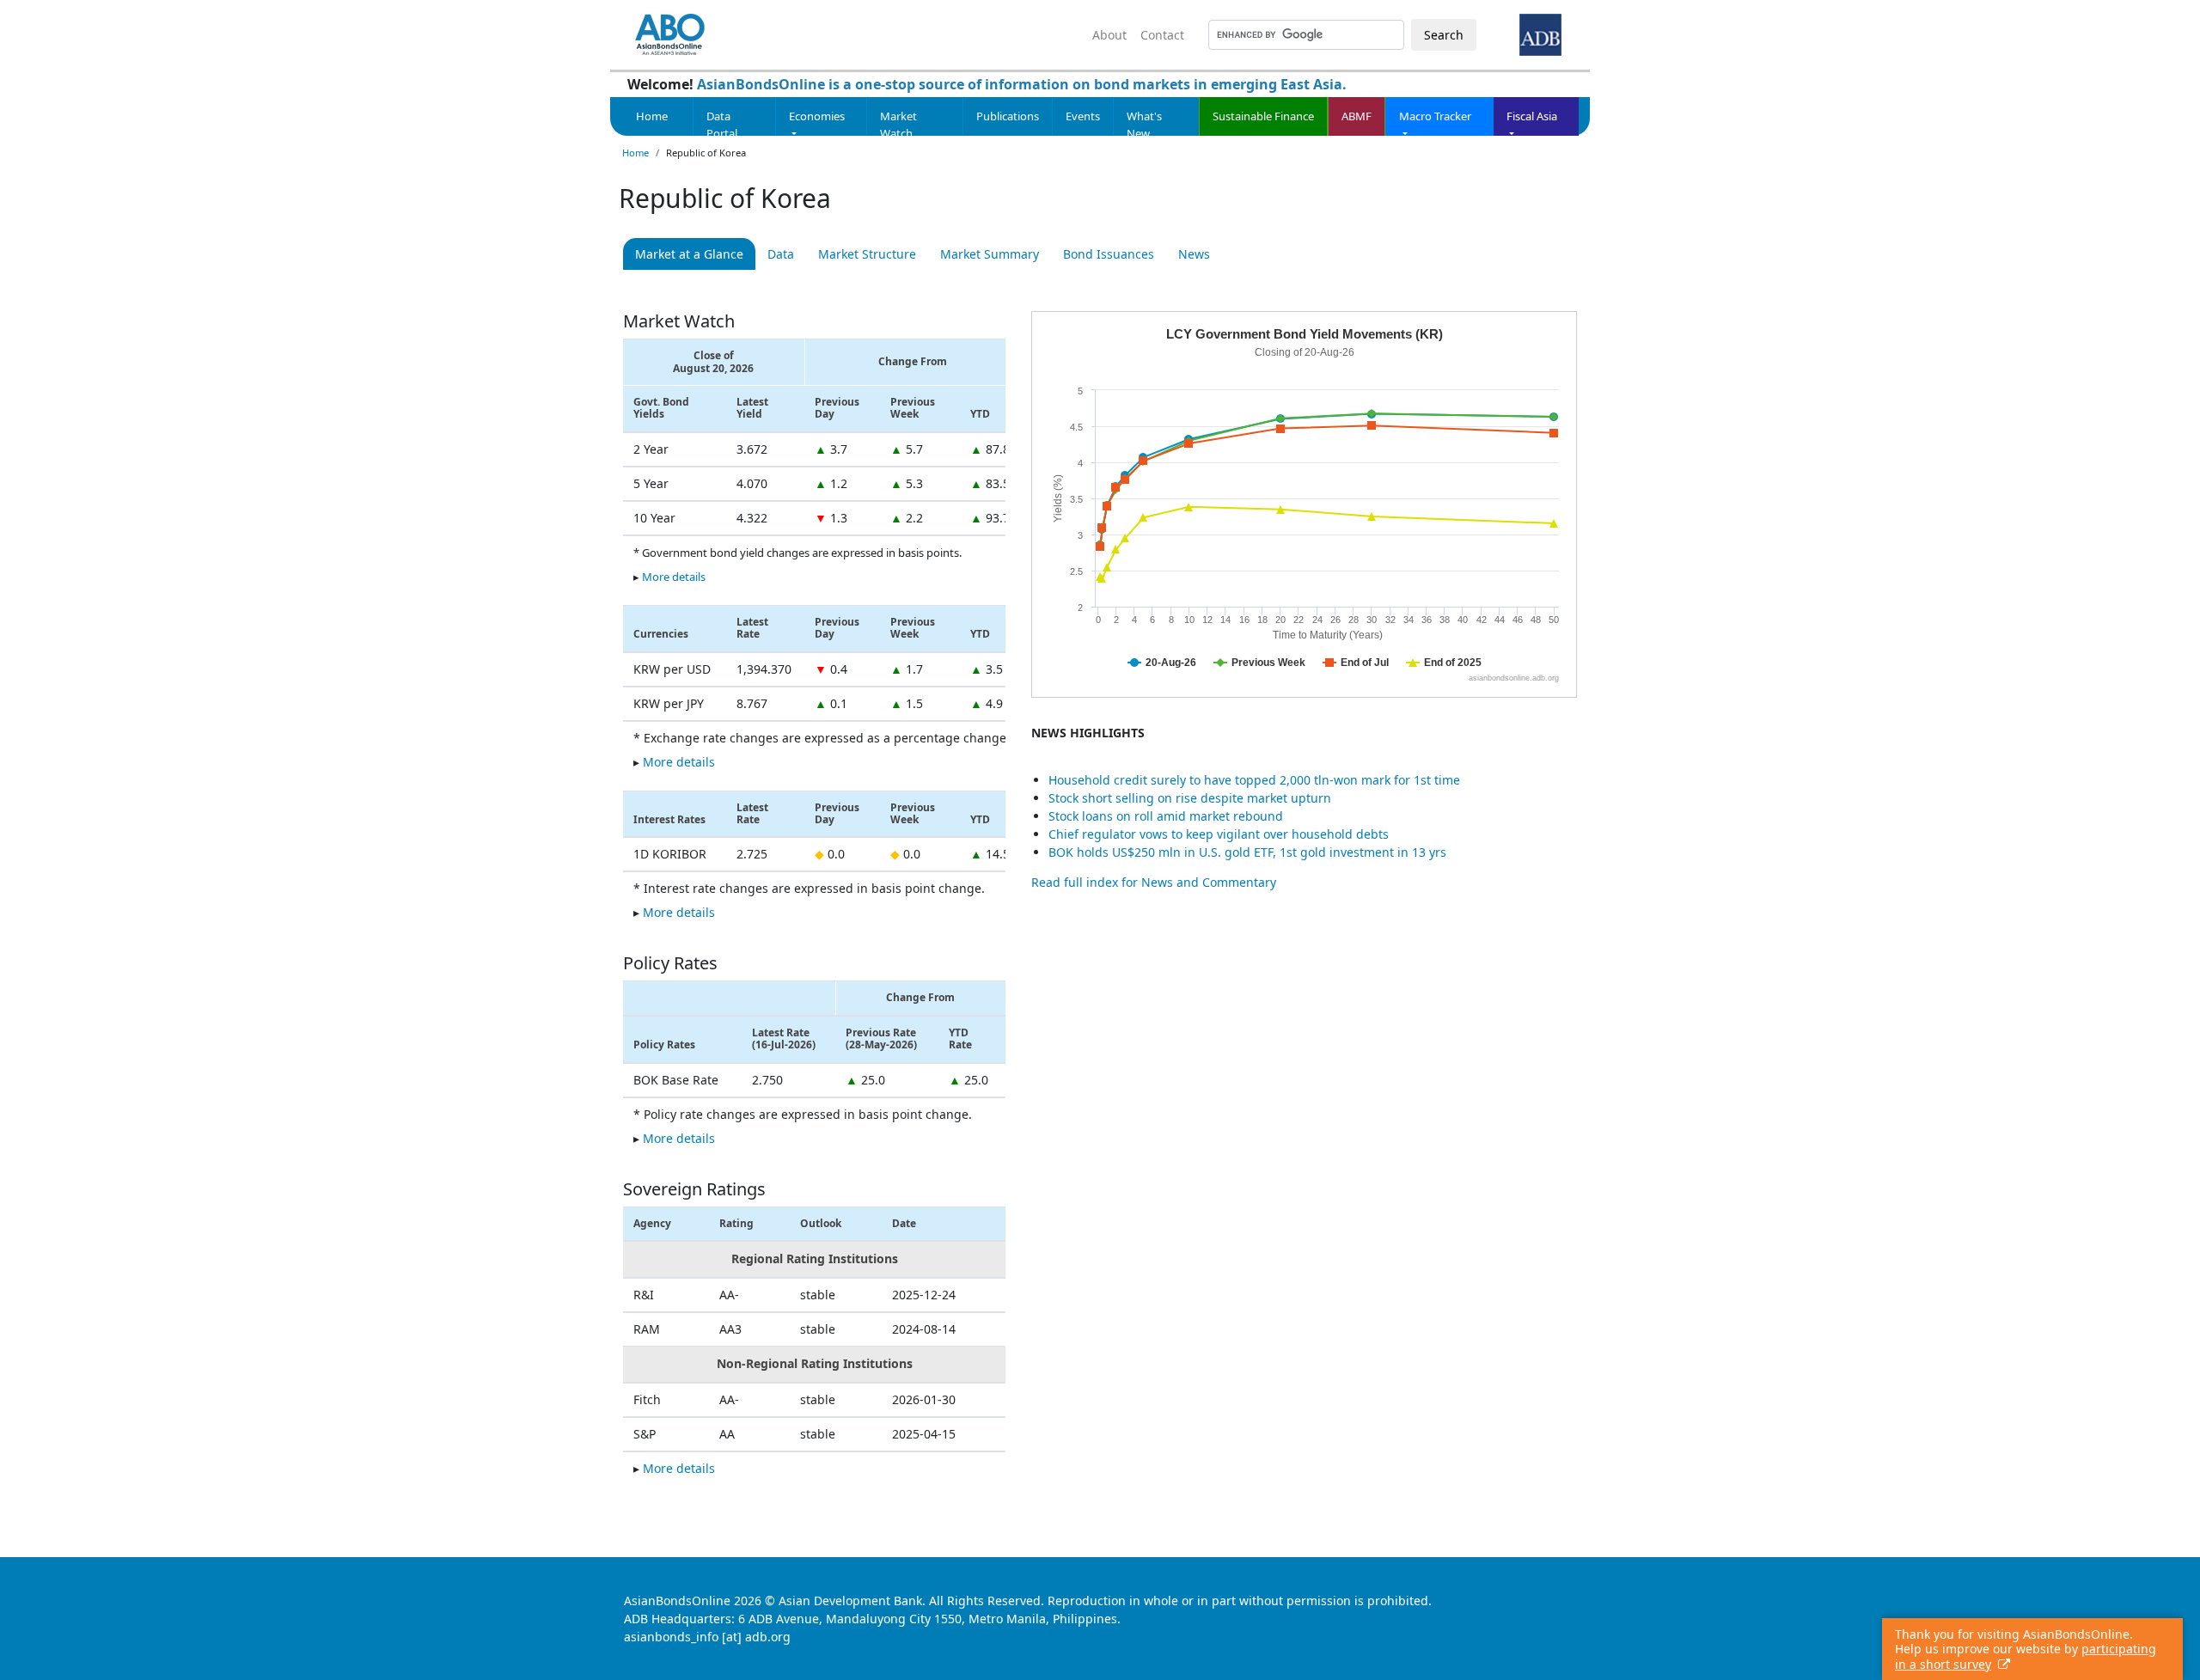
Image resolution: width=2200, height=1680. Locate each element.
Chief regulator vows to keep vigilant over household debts (1219, 834)
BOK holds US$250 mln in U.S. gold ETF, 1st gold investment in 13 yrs (1247, 852)
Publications (1008, 116)
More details (674, 577)
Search (1444, 35)
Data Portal (722, 125)
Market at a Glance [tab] (689, 254)
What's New (1144, 125)
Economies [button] (817, 116)
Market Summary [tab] (990, 254)
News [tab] (1194, 254)
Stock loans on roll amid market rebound (1166, 816)
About (1109, 35)
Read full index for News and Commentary (1154, 882)
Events (1083, 116)
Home (652, 116)
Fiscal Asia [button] (1532, 116)
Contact (1162, 35)
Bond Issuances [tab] (1109, 254)
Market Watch (898, 125)
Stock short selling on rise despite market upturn (1190, 798)
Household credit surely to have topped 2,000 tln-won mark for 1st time (1254, 780)
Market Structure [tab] (867, 254)
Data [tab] (781, 254)
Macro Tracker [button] (1435, 116)
